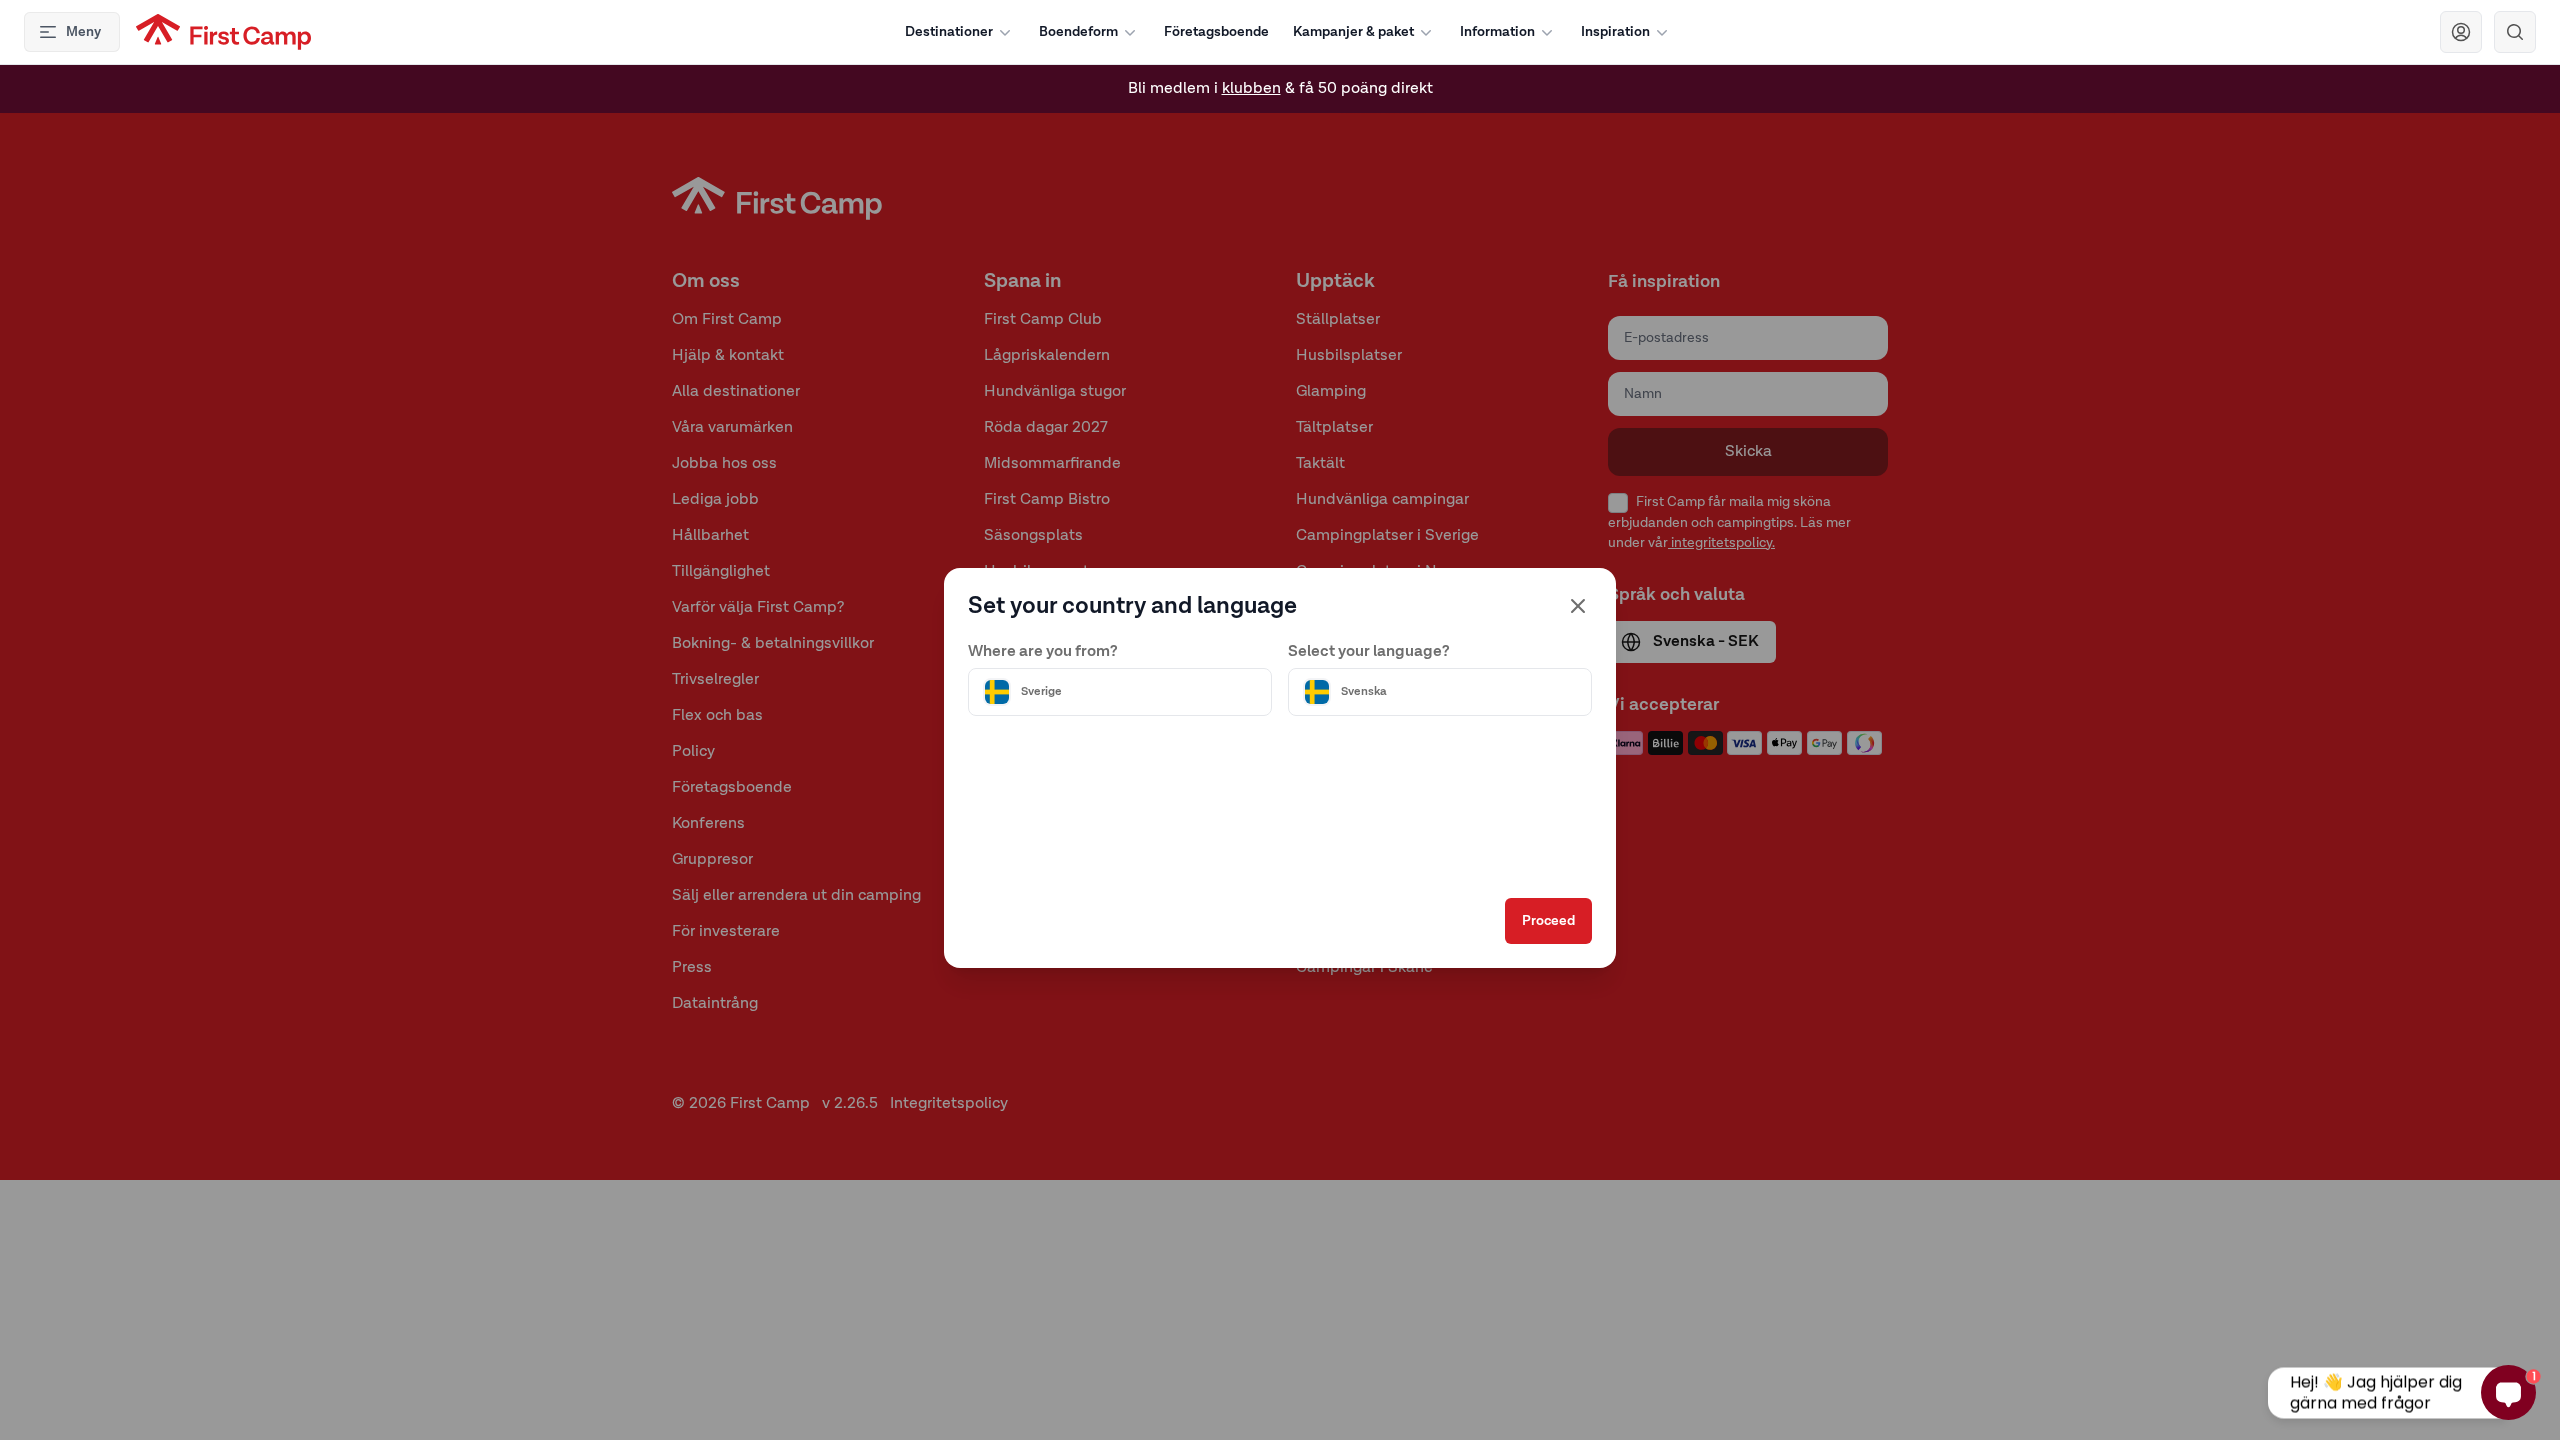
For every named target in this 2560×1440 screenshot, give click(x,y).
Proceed (1548, 921)
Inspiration (1615, 32)
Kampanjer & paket (1353, 32)
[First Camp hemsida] (223, 32)
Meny (83, 32)
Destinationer (949, 32)
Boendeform (1078, 32)
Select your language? (1369, 652)
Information (1497, 32)
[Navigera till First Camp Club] (2461, 32)
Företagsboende (1216, 32)
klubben (1251, 89)
